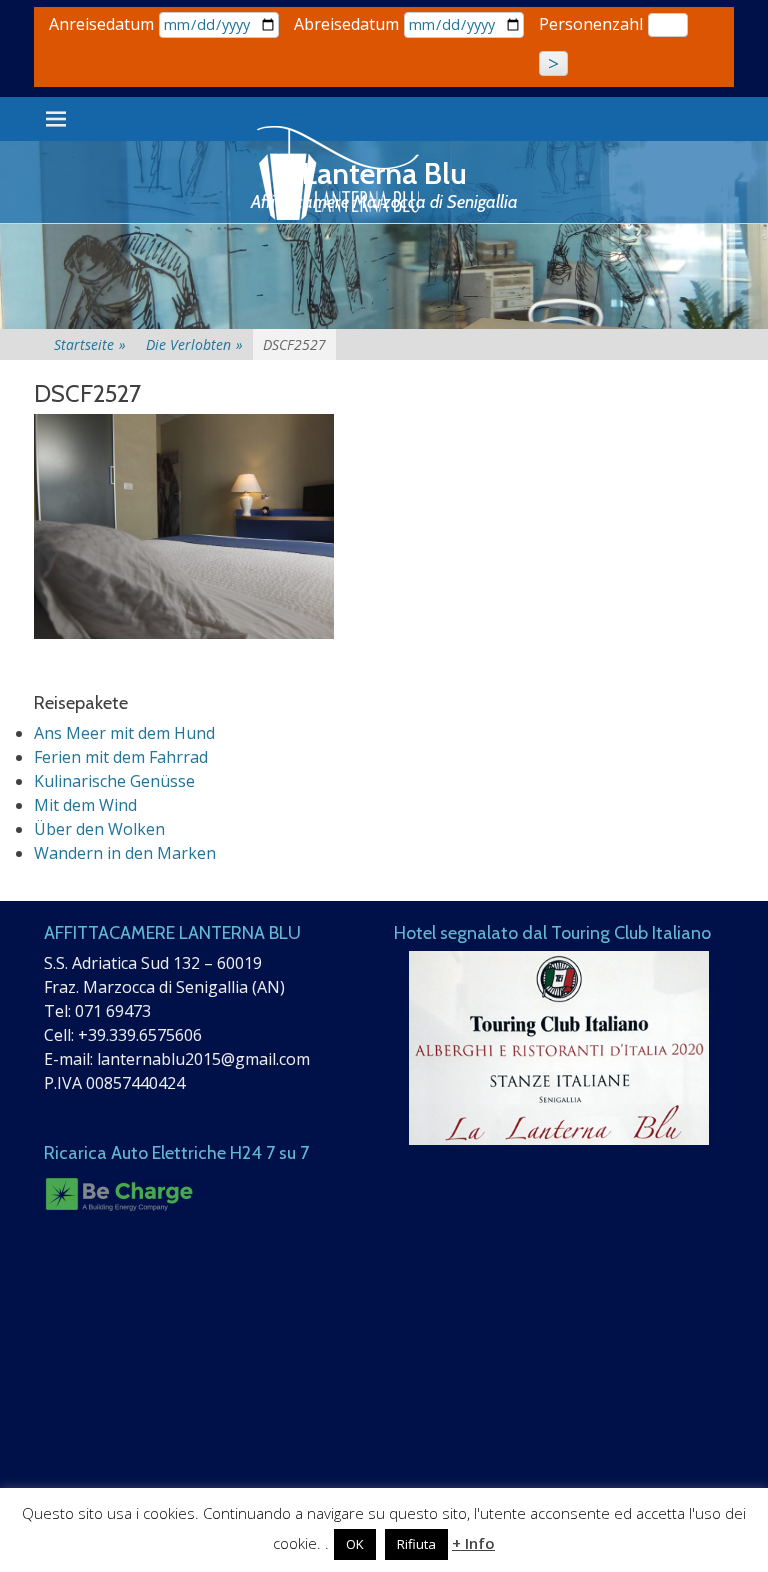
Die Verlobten (194, 344)
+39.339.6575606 (140, 1035)
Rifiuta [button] (416, 1544)
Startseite (90, 344)
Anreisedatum (101, 24)
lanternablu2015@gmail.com (203, 1059)
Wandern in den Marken (125, 853)
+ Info (473, 1543)
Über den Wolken (99, 829)
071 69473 (113, 1011)
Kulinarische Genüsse (114, 781)
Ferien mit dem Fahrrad (121, 757)
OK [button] (355, 1544)
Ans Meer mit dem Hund (124, 733)
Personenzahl (591, 24)
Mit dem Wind (85, 805)
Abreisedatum (346, 24)
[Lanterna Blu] (340, 174)
